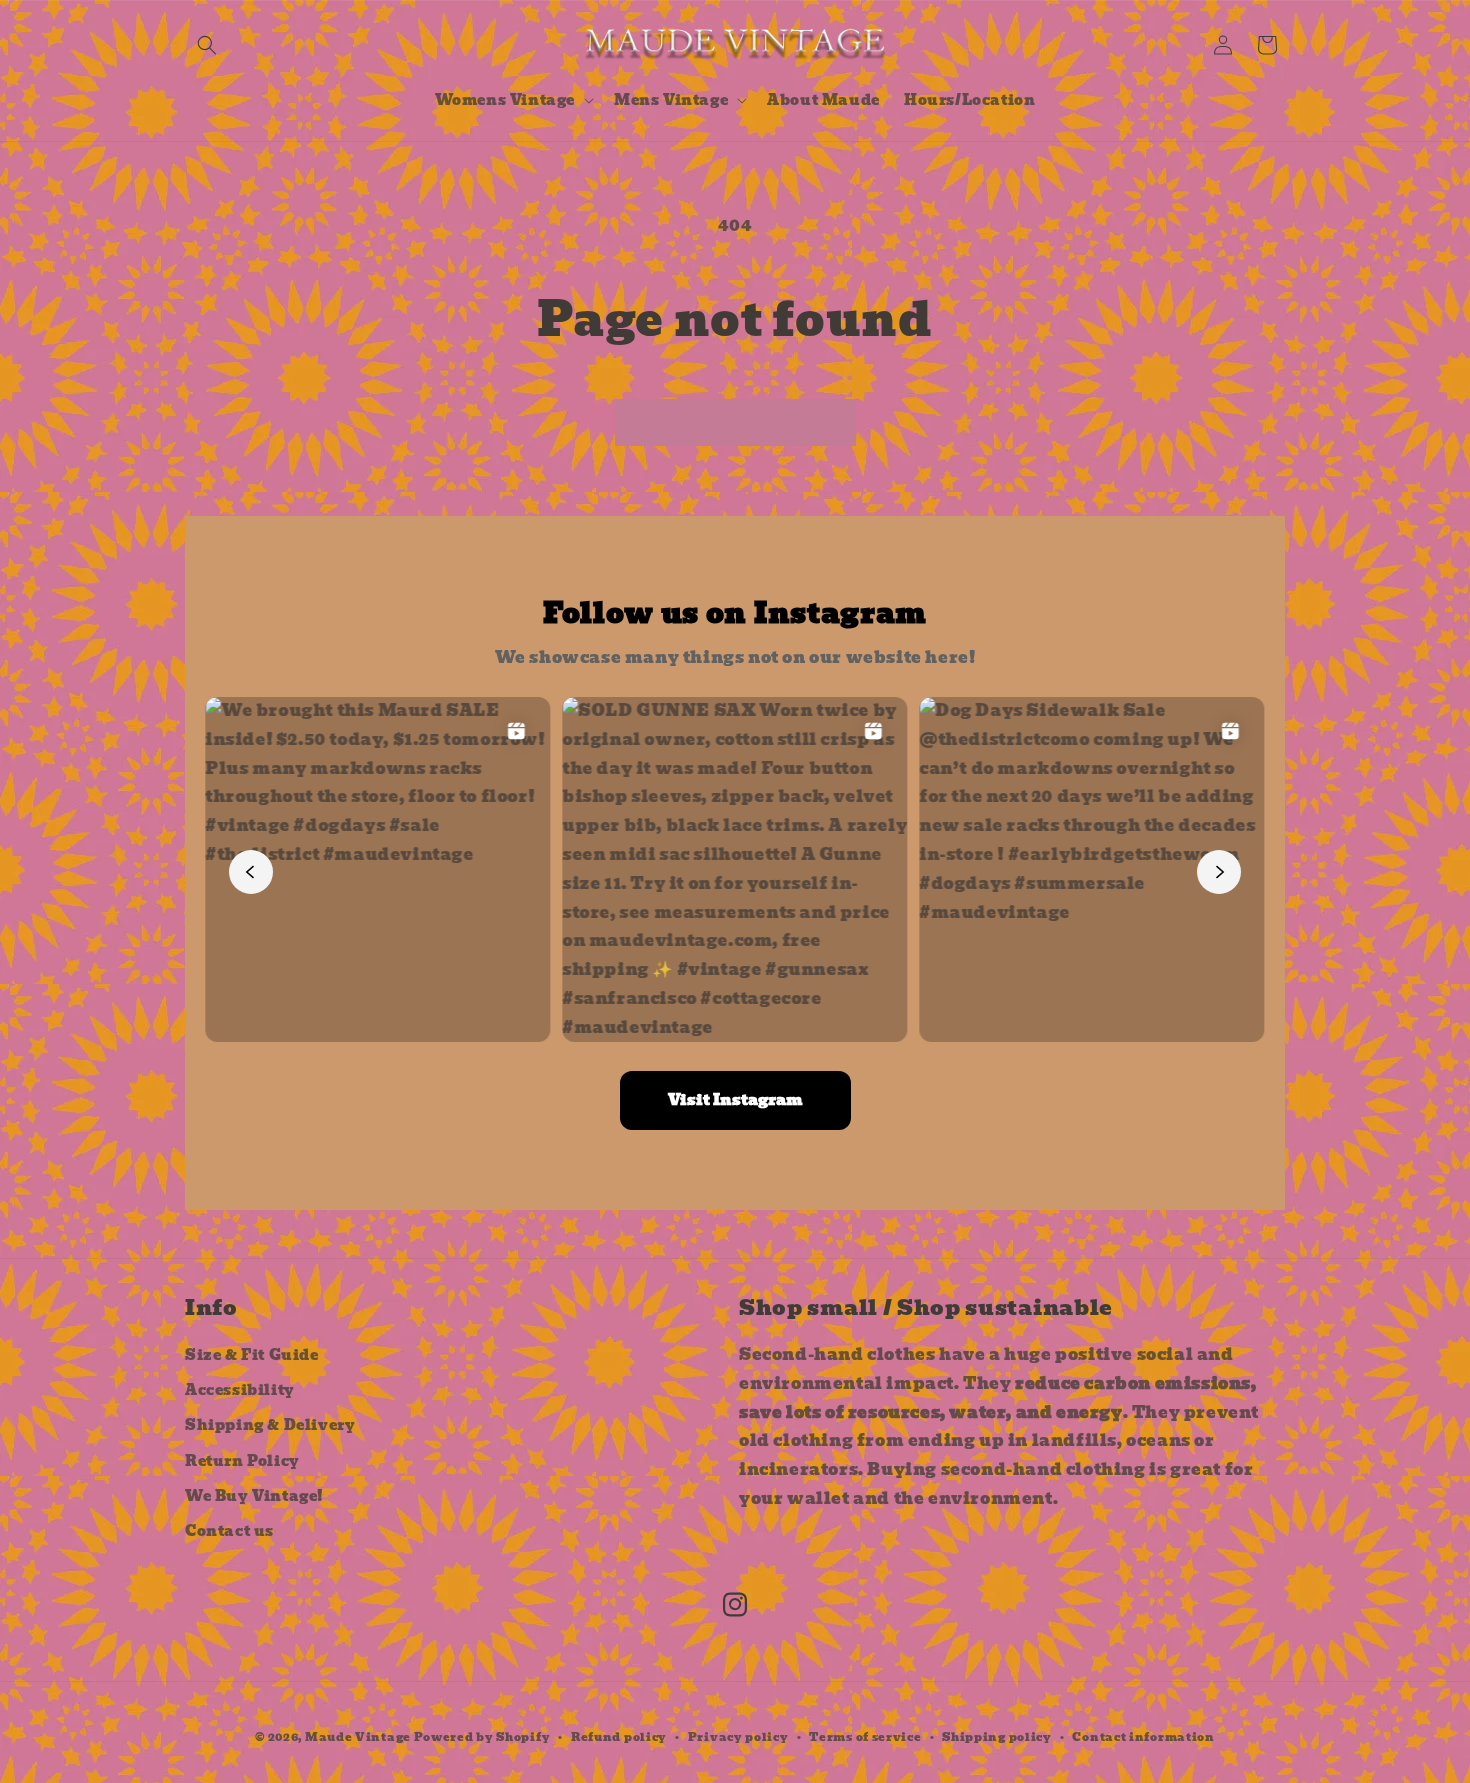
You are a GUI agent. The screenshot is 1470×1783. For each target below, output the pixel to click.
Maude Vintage (359, 1737)
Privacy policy (738, 1737)
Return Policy (242, 1460)
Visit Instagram (735, 1100)
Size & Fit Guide (252, 1355)
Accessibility (240, 1390)
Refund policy (619, 1737)
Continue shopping (735, 422)
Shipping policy (997, 1737)
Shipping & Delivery (270, 1425)
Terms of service (865, 1737)
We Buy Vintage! (254, 1495)
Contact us (229, 1531)
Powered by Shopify (482, 1737)
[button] (207, 45)
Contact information (1143, 1737)
